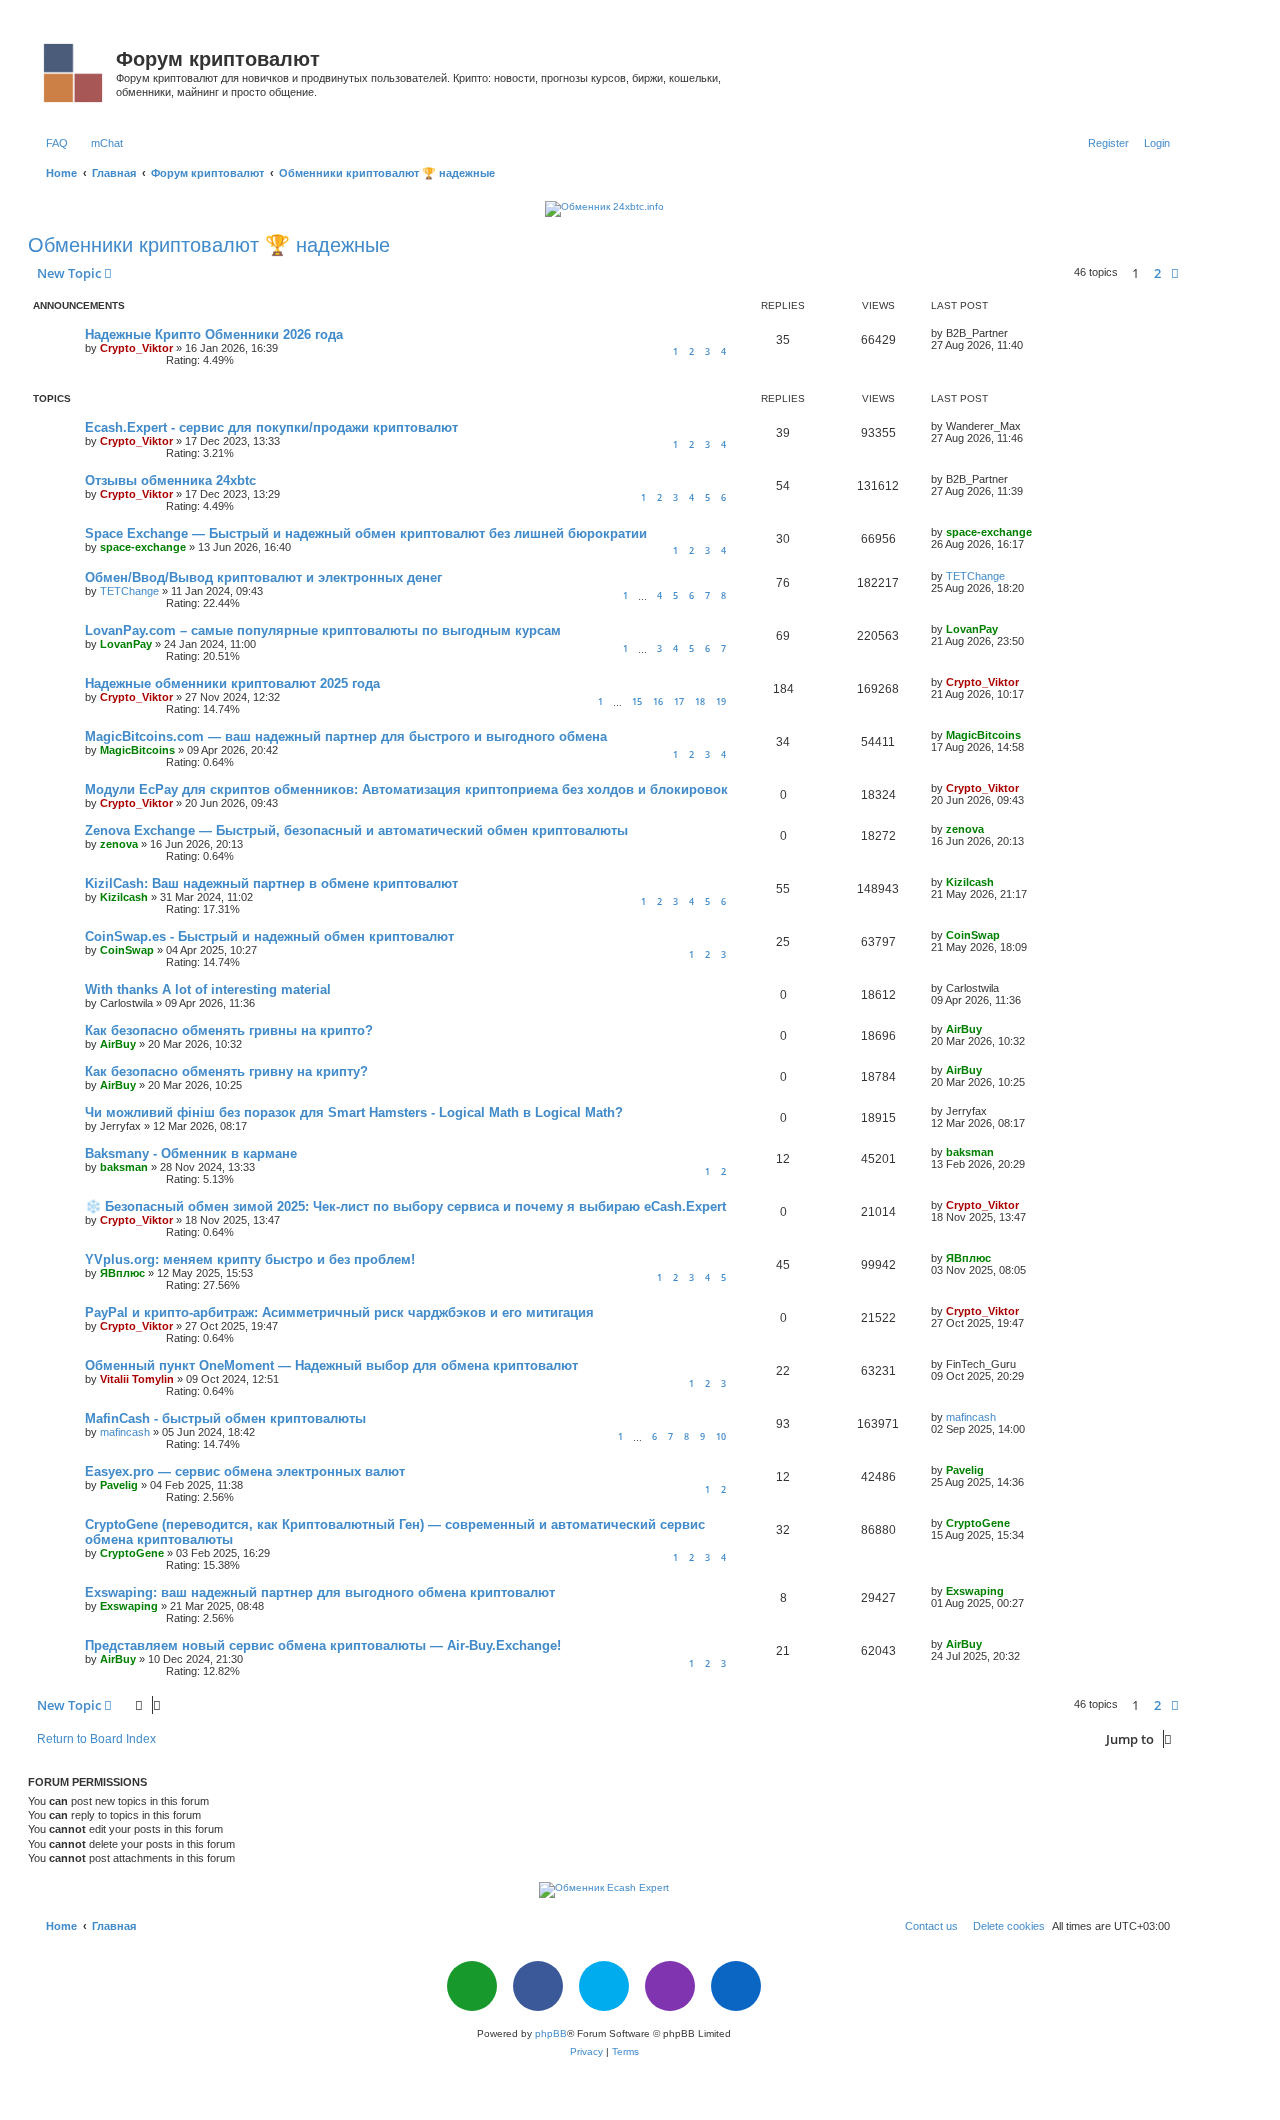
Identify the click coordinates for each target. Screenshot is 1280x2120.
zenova (119, 844)
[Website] (472, 1986)
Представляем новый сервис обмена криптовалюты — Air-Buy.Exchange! (323, 1645)
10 (721, 1436)
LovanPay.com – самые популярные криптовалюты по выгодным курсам (323, 630)
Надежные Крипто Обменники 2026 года (214, 334)
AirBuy (118, 1044)
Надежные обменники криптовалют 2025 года (232, 683)
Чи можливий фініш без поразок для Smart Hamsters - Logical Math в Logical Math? (354, 1112)
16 (658, 701)
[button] (1175, 273)
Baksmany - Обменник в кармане (191, 1153)
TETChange (129, 591)
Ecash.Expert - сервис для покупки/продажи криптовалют (271, 427)
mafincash (125, 1432)
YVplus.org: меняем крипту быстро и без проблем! (250, 1259)
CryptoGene (132, 1553)
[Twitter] (604, 1986)
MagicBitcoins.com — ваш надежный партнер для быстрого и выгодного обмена (346, 736)
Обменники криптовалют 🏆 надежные (209, 245)
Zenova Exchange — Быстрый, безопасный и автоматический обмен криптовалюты (356, 830)
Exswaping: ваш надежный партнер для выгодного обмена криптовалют (320, 1592)
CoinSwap (127, 950)
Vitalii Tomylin (137, 1379)
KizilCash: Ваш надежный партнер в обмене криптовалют (271, 883)
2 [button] (1157, 273)
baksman (124, 1167)
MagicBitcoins (137, 750)
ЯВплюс (122, 1273)
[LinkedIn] (736, 1986)
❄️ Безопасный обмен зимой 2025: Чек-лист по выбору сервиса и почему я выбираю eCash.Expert (405, 1206)
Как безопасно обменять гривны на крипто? (229, 1030)
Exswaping (129, 1606)
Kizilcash (124, 897)
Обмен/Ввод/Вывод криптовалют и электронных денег (263, 577)
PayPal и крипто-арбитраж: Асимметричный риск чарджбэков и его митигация (339, 1312)
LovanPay (126, 644)
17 (679, 701)
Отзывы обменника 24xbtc (170, 480)
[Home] (74, 69)
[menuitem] (53, 143)
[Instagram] (670, 1986)
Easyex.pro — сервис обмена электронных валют (245, 1471)
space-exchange (143, 547)
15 (637, 701)
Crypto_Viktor (136, 348)
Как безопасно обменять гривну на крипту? (226, 1071)
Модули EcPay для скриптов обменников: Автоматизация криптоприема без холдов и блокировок (406, 789)
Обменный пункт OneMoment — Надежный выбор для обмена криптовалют (331, 1365)
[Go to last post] (1015, 333)
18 (700, 701)
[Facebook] (538, 1986)
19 (721, 701)
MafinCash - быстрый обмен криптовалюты (225, 1418)
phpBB (551, 2033)
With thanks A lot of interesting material (208, 989)
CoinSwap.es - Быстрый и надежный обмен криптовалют (269, 936)
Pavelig (119, 1485)
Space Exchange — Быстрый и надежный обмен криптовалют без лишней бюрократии (366, 533)
